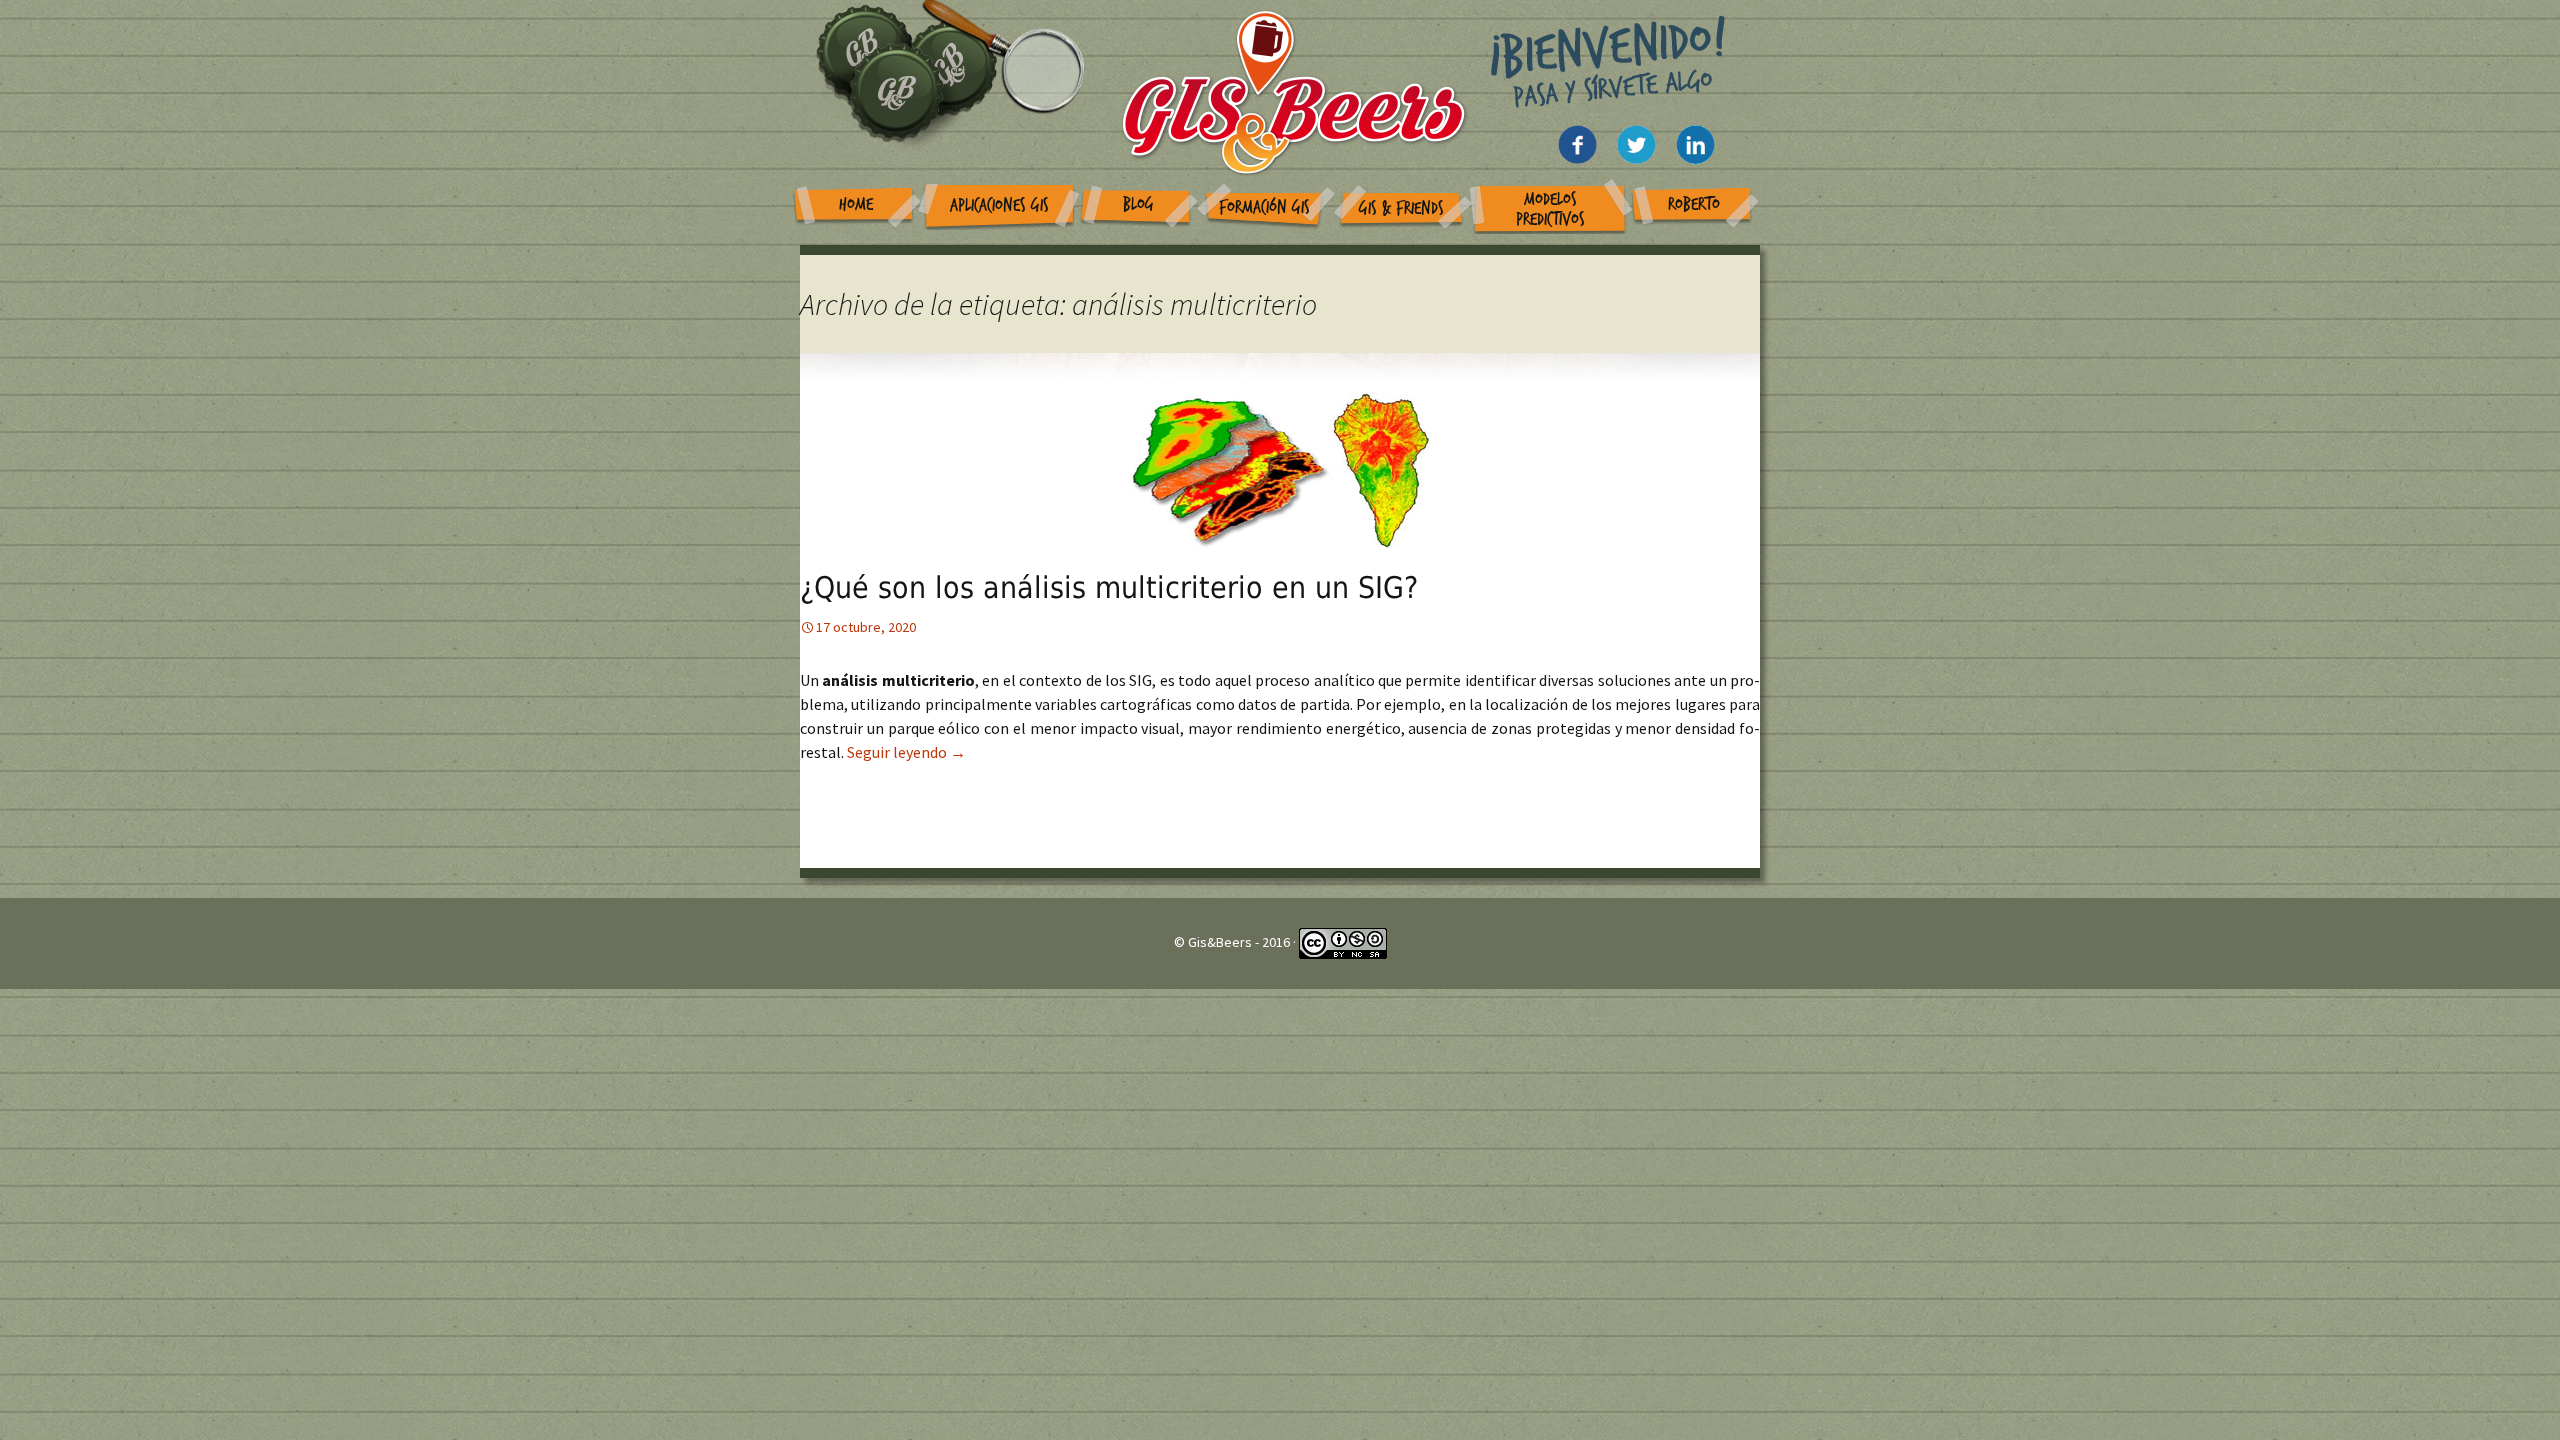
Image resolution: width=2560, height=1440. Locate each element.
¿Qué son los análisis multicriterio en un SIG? (1109, 587)
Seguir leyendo (906, 752)
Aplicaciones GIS (999, 205)
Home (856, 204)
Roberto (1694, 204)
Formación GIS (1264, 207)
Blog (1138, 204)
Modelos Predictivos (1550, 209)
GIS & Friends (1401, 208)
